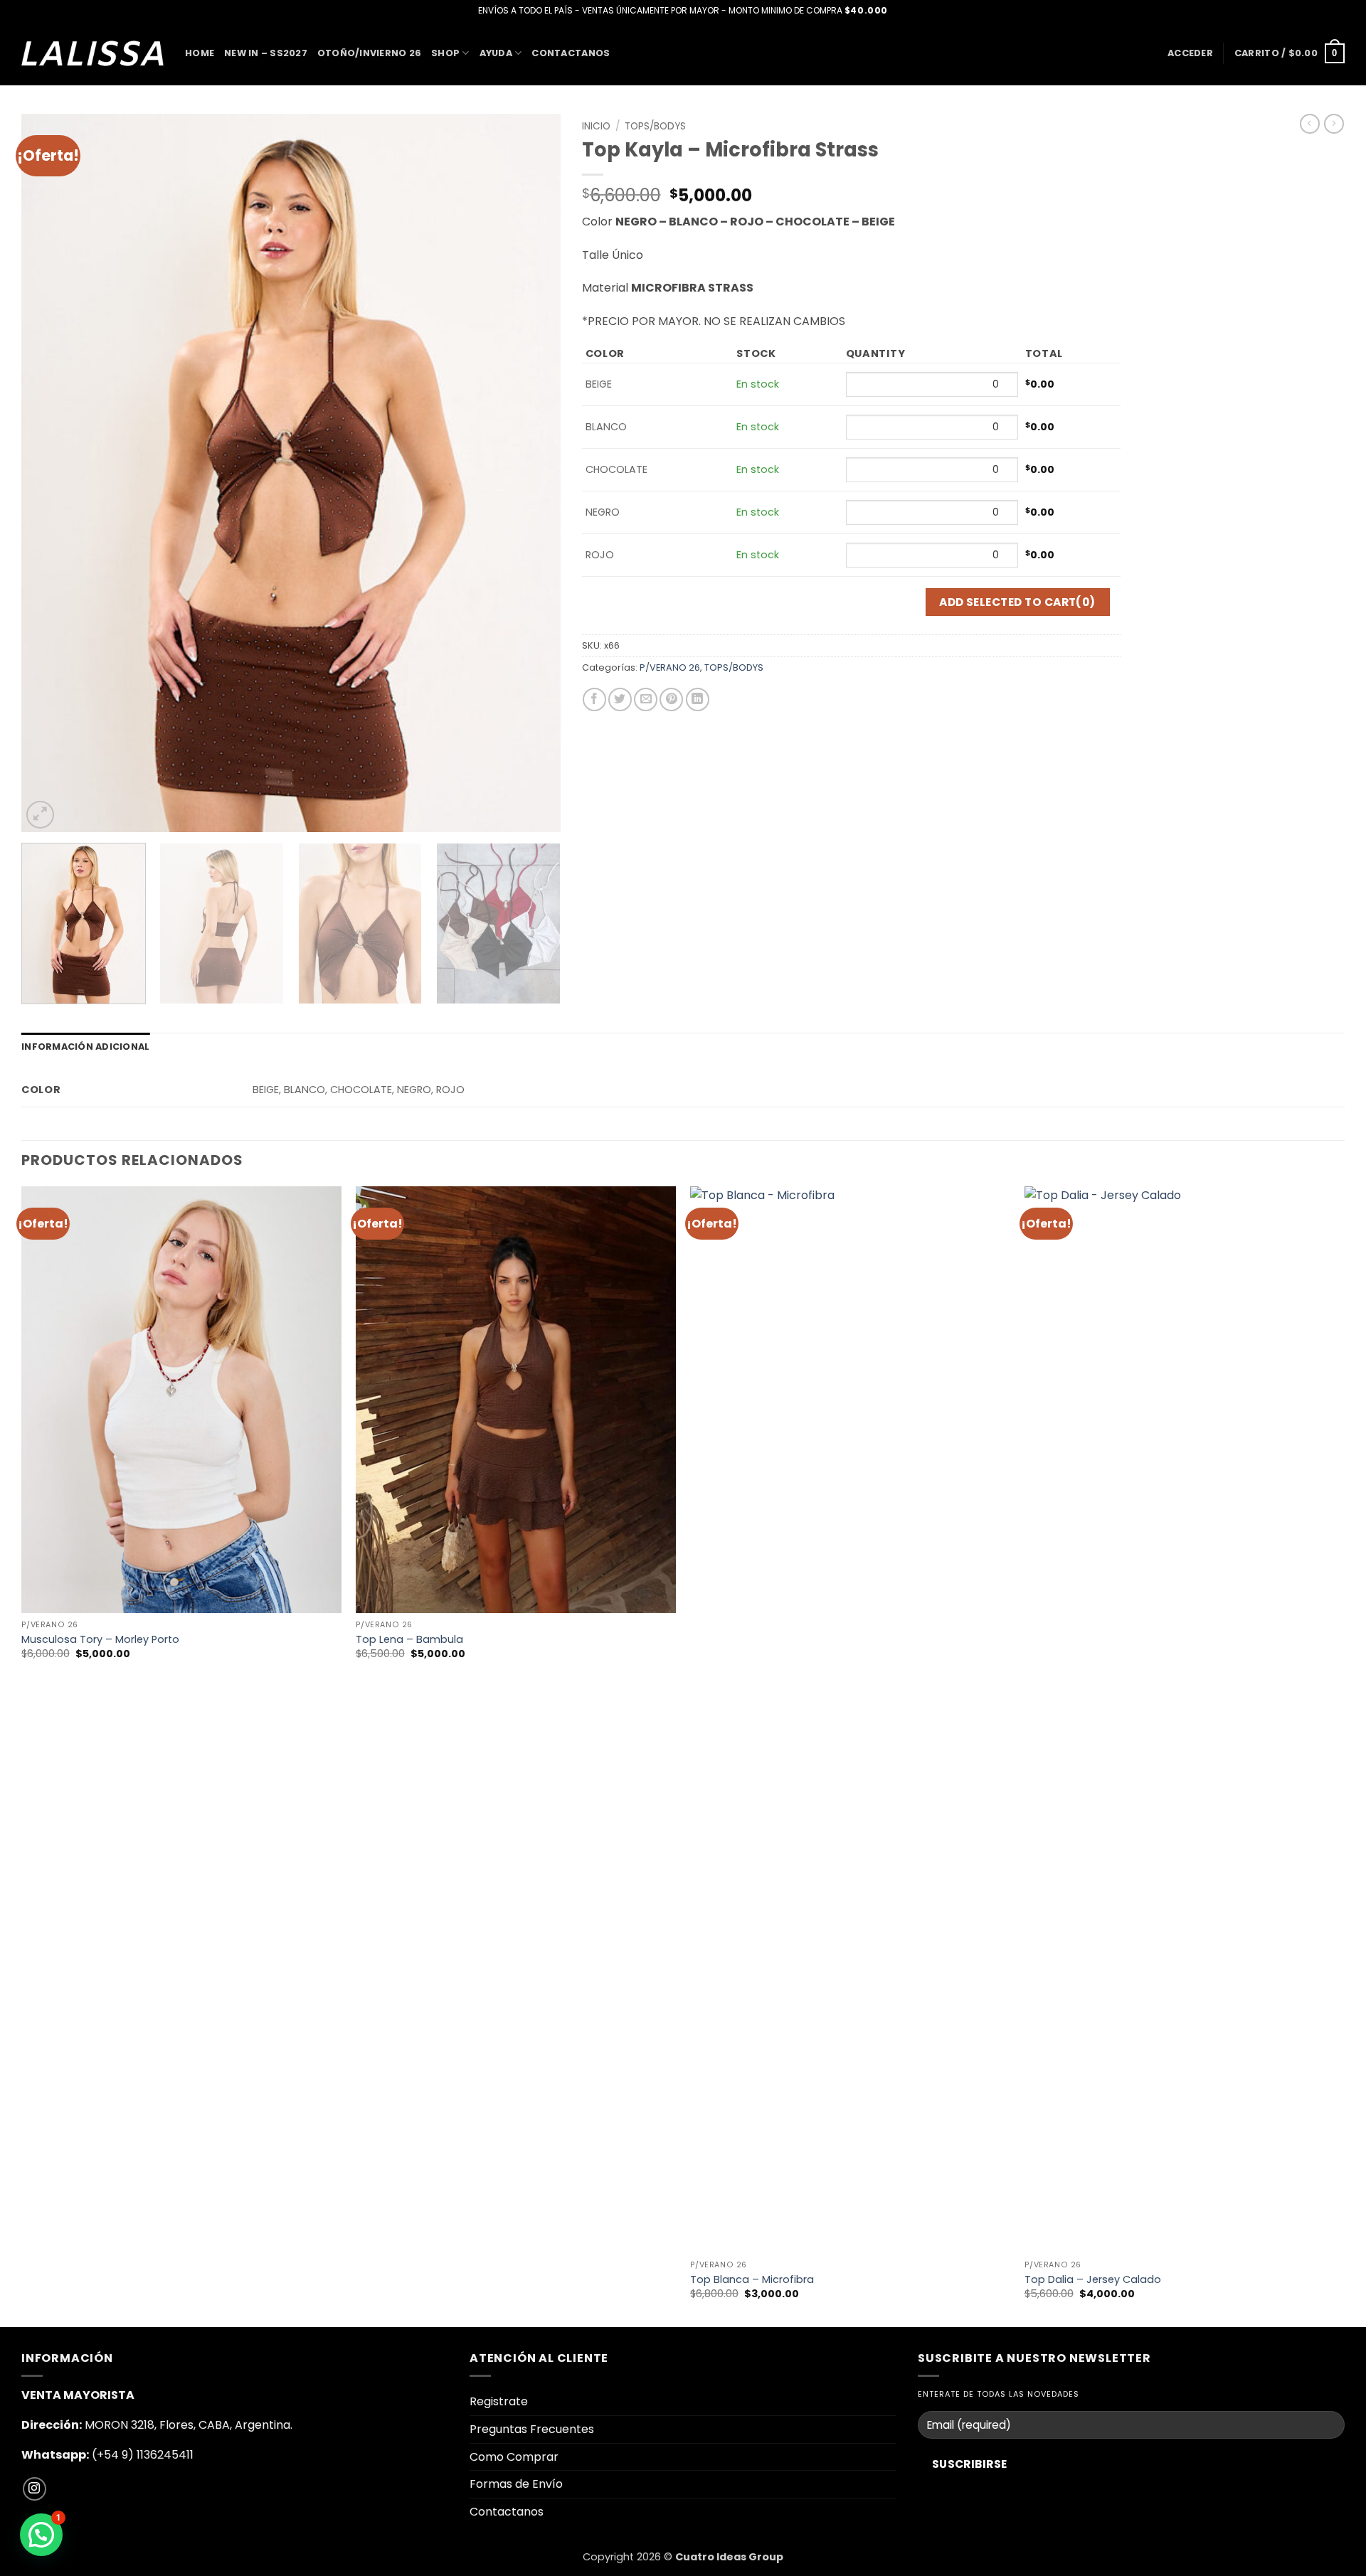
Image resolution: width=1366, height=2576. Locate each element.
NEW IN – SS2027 (266, 53)
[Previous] (50, 473)
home (200, 53)
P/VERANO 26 (670, 667)
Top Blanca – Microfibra (752, 2280)
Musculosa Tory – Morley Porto (100, 1640)
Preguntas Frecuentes (532, 2429)
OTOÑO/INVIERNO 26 (369, 53)
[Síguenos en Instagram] (35, 2489)
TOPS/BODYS (655, 126)
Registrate (499, 2401)
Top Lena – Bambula (409, 1640)
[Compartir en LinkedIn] (698, 699)
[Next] (531, 473)
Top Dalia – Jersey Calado (1093, 2280)
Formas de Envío (516, 2484)
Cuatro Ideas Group (729, 2557)
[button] (1190, 53)
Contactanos (571, 53)
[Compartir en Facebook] (594, 699)
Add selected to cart (1017, 602)
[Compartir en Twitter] (620, 699)
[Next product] (1310, 124)
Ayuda (496, 53)
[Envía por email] (646, 699)
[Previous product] (1334, 124)
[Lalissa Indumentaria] (92, 53)
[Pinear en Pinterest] (671, 699)
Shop (445, 53)
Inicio (596, 126)
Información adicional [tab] (85, 1047)
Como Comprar (514, 2457)
